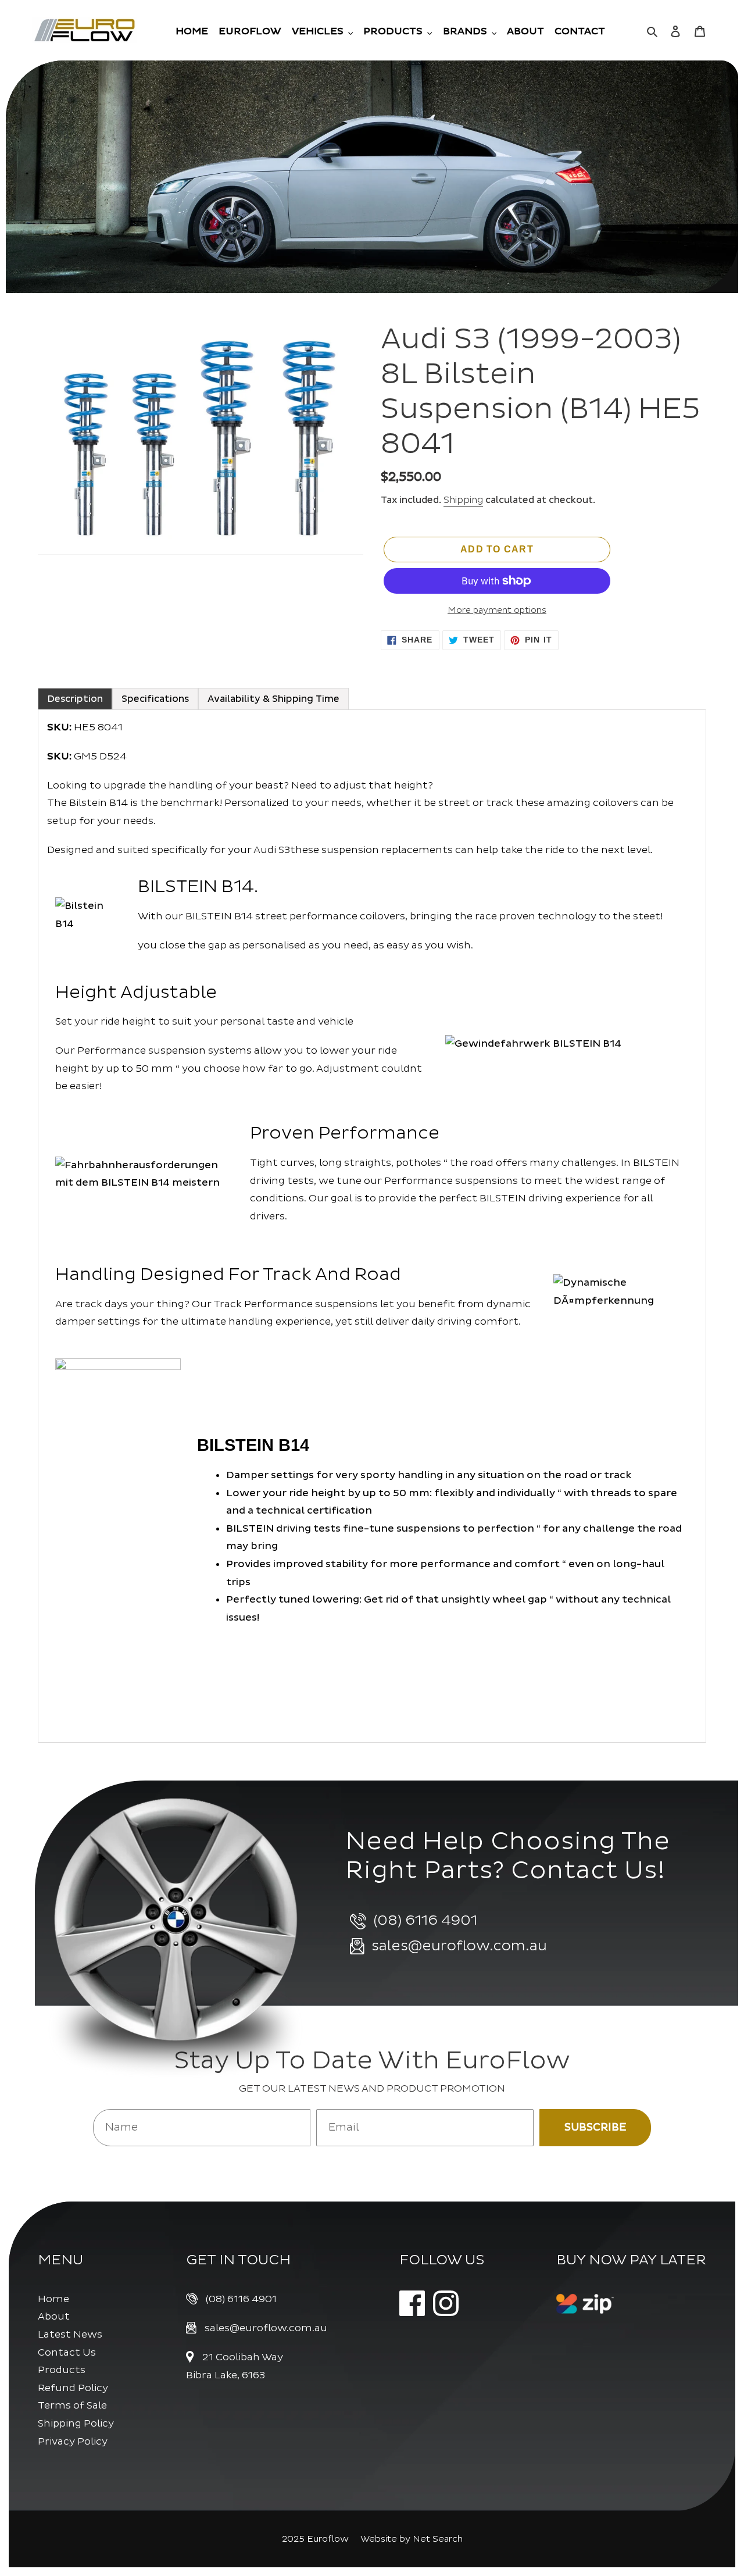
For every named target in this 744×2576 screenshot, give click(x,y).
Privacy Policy (73, 2441)
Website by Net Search (412, 2539)
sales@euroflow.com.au (266, 2328)
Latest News (70, 2334)
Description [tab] (75, 699)
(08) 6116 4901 (241, 2299)
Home (53, 2299)
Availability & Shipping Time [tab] (273, 699)
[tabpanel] (372, 1226)
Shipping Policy (76, 2423)
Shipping (463, 500)
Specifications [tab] (155, 699)
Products (62, 2370)
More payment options (497, 610)
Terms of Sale (72, 2405)
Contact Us (67, 2352)
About (54, 2316)
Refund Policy (73, 2388)
